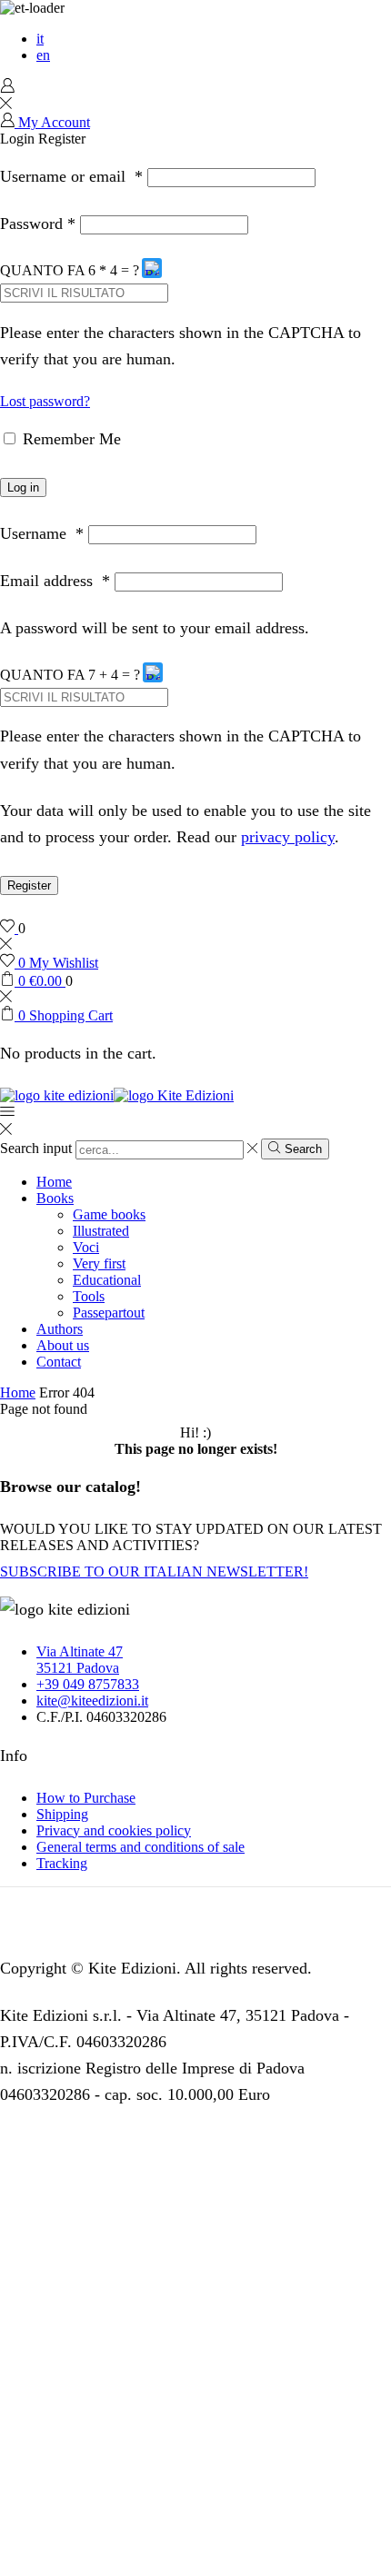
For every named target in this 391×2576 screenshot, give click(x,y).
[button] (153, 271)
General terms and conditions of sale (140, 1847)
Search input (36, 1149)
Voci (86, 1247)
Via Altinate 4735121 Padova (80, 1660)
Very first (99, 1263)
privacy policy (288, 837)
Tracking (62, 1863)
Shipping (62, 1814)
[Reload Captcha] (152, 268)
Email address (55, 581)
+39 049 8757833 (88, 1684)
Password (38, 224)
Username (42, 533)
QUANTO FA (43, 270)
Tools (89, 1296)
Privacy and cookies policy (114, 1830)
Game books (109, 1214)
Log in (23, 487)
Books (55, 1198)
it (40, 39)
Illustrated (101, 1231)
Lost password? (45, 401)
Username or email (71, 176)
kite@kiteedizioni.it (92, 1701)
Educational (107, 1280)
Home (54, 1182)
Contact (59, 1362)
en (43, 55)
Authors (60, 1329)
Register (29, 885)
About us (63, 1345)
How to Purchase (86, 1798)
